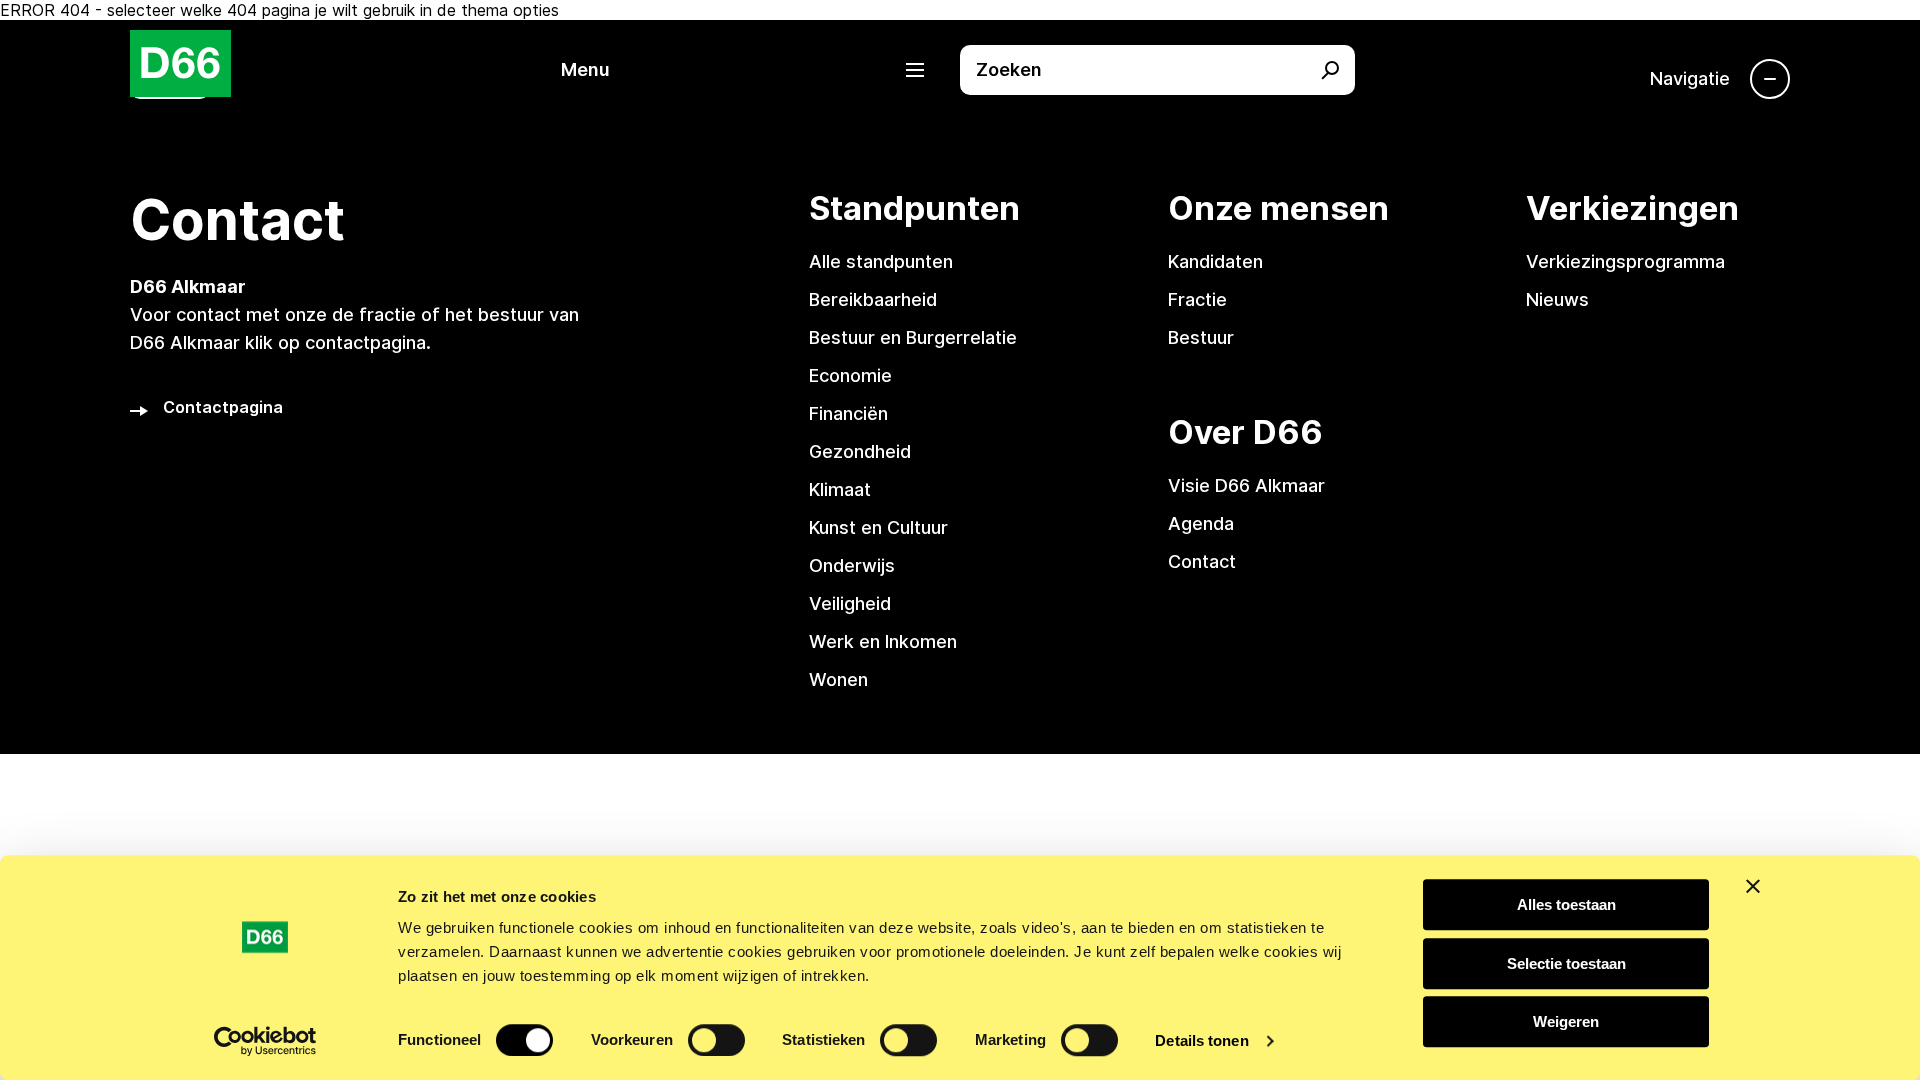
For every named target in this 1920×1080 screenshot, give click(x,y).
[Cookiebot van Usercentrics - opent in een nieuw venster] (265, 1041)
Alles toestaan (1566, 904)
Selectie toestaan (1566, 963)
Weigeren (1566, 1021)
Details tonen (1201, 1040)
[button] (752, 70)
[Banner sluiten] (1753, 886)
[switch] (716, 1040)
